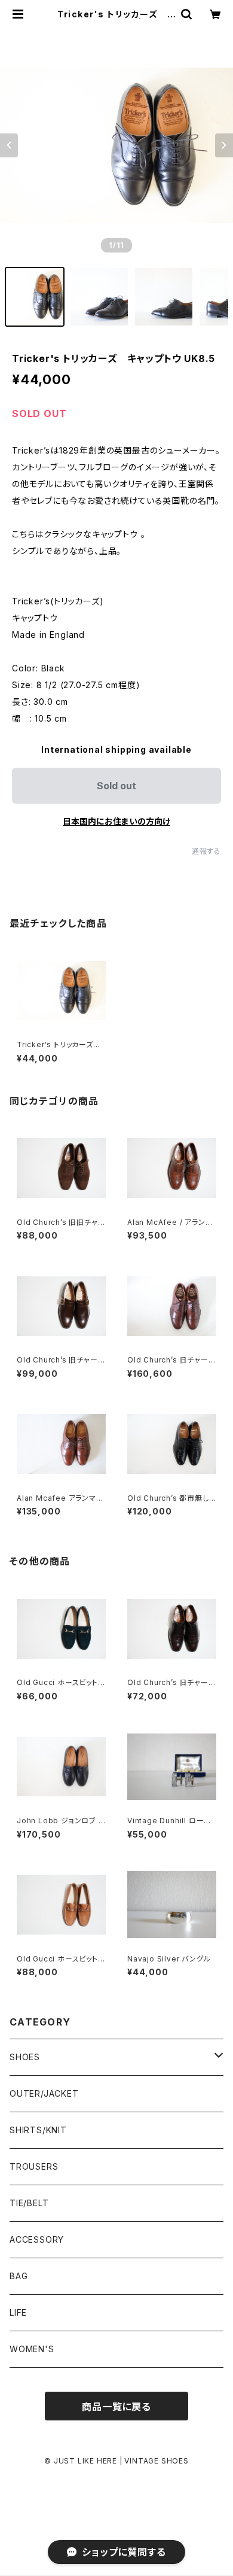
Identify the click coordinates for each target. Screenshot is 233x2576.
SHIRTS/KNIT (38, 2130)
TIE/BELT (29, 2203)
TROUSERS (34, 2166)
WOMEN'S (32, 2349)
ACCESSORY (37, 2239)
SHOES (25, 2057)
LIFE (18, 2312)
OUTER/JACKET (44, 2093)
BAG (19, 2276)
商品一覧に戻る (116, 2407)
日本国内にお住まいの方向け (116, 821)
